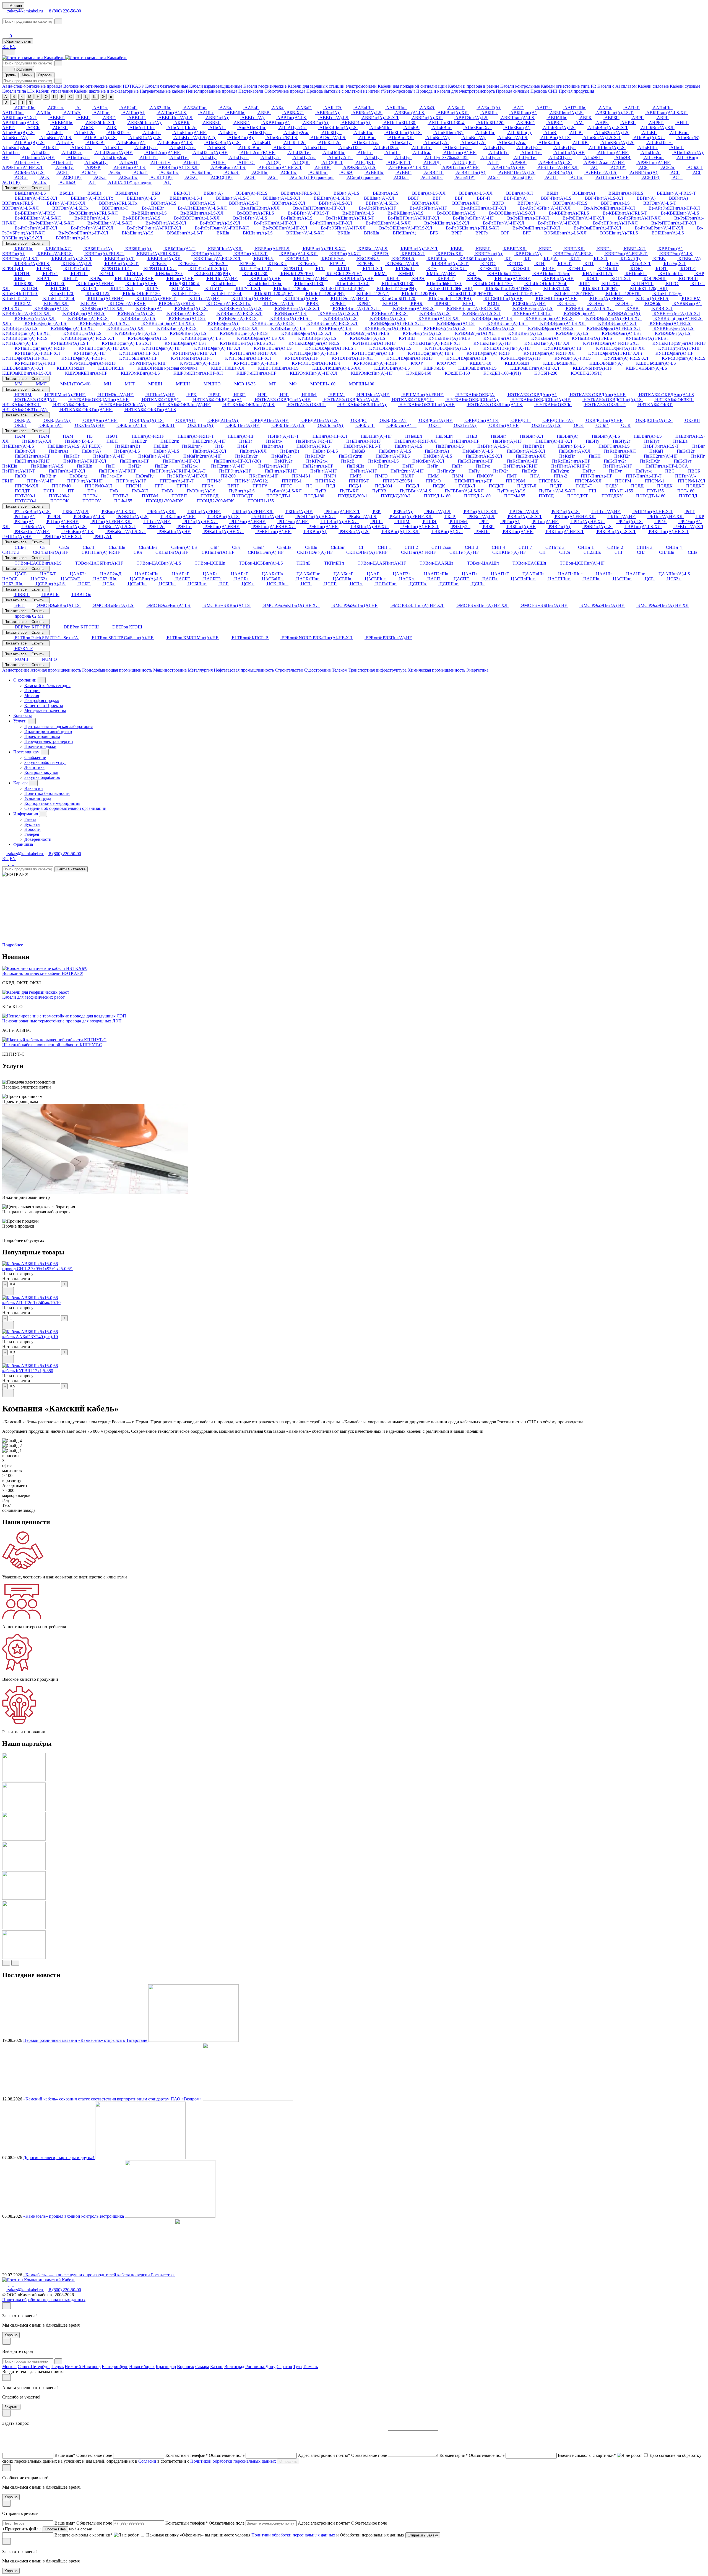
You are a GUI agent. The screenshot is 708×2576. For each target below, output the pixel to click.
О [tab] (46, 97)
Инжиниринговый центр (48, 731)
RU (5, 47)
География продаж (42, 700)
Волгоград (234, 2367)
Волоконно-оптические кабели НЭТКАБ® (43, 973)
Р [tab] (62, 97)
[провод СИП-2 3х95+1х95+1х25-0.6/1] (30, 1264)
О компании (25, 680)
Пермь (58, 2367)
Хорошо (11, 2335)
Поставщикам (26, 752)
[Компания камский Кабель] (39, 2280)
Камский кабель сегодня (47, 686)
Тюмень (310, 2367)
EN (13, 47)
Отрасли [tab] (45, 75)
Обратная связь (18, 41)
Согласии (147, 2461)
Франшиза (23, 844)
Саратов (284, 2367)
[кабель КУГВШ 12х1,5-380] (30, 1366)
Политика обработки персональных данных (44, 2300)
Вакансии (34, 788)
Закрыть (11, 2407)
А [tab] (6, 97)
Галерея (32, 834)
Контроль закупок (41, 772)
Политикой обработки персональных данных (233, 2461)
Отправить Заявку (423, 2535)
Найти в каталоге (71, 869)
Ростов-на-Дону (260, 2367)
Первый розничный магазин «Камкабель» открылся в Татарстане (86, 2040)
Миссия (32, 695)
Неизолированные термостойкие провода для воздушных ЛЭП (62, 1021)
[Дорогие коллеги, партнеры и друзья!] (140, 2158)
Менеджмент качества (45, 710)
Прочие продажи (40, 746)
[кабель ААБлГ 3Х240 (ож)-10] (30, 1332)
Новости (32, 829)
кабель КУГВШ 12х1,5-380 (28, 1371)
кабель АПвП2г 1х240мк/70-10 (31, 1303)
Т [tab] (78, 97)
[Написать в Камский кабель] (6, 16)
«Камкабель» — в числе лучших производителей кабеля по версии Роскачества (99, 2275)
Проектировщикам (42, 736)
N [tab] (30, 102)
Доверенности (38, 839)
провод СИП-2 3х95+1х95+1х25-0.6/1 (38, 1269)
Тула (297, 2367)
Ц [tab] (86, 97)
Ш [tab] (95, 97)
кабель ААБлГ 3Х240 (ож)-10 (30, 1337)
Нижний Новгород (83, 2367)
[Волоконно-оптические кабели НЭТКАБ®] (45, 968)
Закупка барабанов (42, 777)
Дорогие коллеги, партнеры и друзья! (59, 2158)
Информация (26, 814)
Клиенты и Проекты (44, 705)
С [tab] (70, 97)
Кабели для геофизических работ (33, 997)
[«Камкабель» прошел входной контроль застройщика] (170, 2216)
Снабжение (35, 757)
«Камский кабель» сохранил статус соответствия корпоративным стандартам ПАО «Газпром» (113, 2099)
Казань (217, 2367)
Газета (30, 819)
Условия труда (38, 798)
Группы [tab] (10, 75)
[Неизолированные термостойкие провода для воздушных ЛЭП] (64, 1016)
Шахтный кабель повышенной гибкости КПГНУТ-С (52, 1045)
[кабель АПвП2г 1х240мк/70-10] (30, 1298)
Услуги (20, 721)
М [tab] (30, 97)
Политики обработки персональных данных (293, 2535)
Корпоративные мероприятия (52, 803)
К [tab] (22, 97)
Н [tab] (38, 97)
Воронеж (186, 2367)
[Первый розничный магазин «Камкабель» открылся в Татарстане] (193, 2040)
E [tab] (14, 102)
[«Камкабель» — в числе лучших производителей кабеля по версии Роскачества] (220, 2275)
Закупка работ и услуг (45, 762)
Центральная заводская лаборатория (58, 726)
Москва (9, 2367)
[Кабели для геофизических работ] (36, 992)
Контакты (23, 715)
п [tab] (111, 97)
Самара (202, 2367)
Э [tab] (103, 97)
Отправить (288, 2461)
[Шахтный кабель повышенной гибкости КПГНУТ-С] (54, 1040)
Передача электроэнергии (49, 741)
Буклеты (32, 824)
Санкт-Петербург (34, 2367)
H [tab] (22, 102)
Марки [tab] (27, 75)
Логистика (34, 767)
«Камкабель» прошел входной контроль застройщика (74, 2216)
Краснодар (166, 2367)
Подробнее (13, 945)
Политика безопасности (47, 793)
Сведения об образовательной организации (65, 808)
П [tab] (54, 97)
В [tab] (14, 97)
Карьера (21, 783)
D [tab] (6, 102)
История (32, 691)
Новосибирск (142, 2367)
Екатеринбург (115, 2367)
